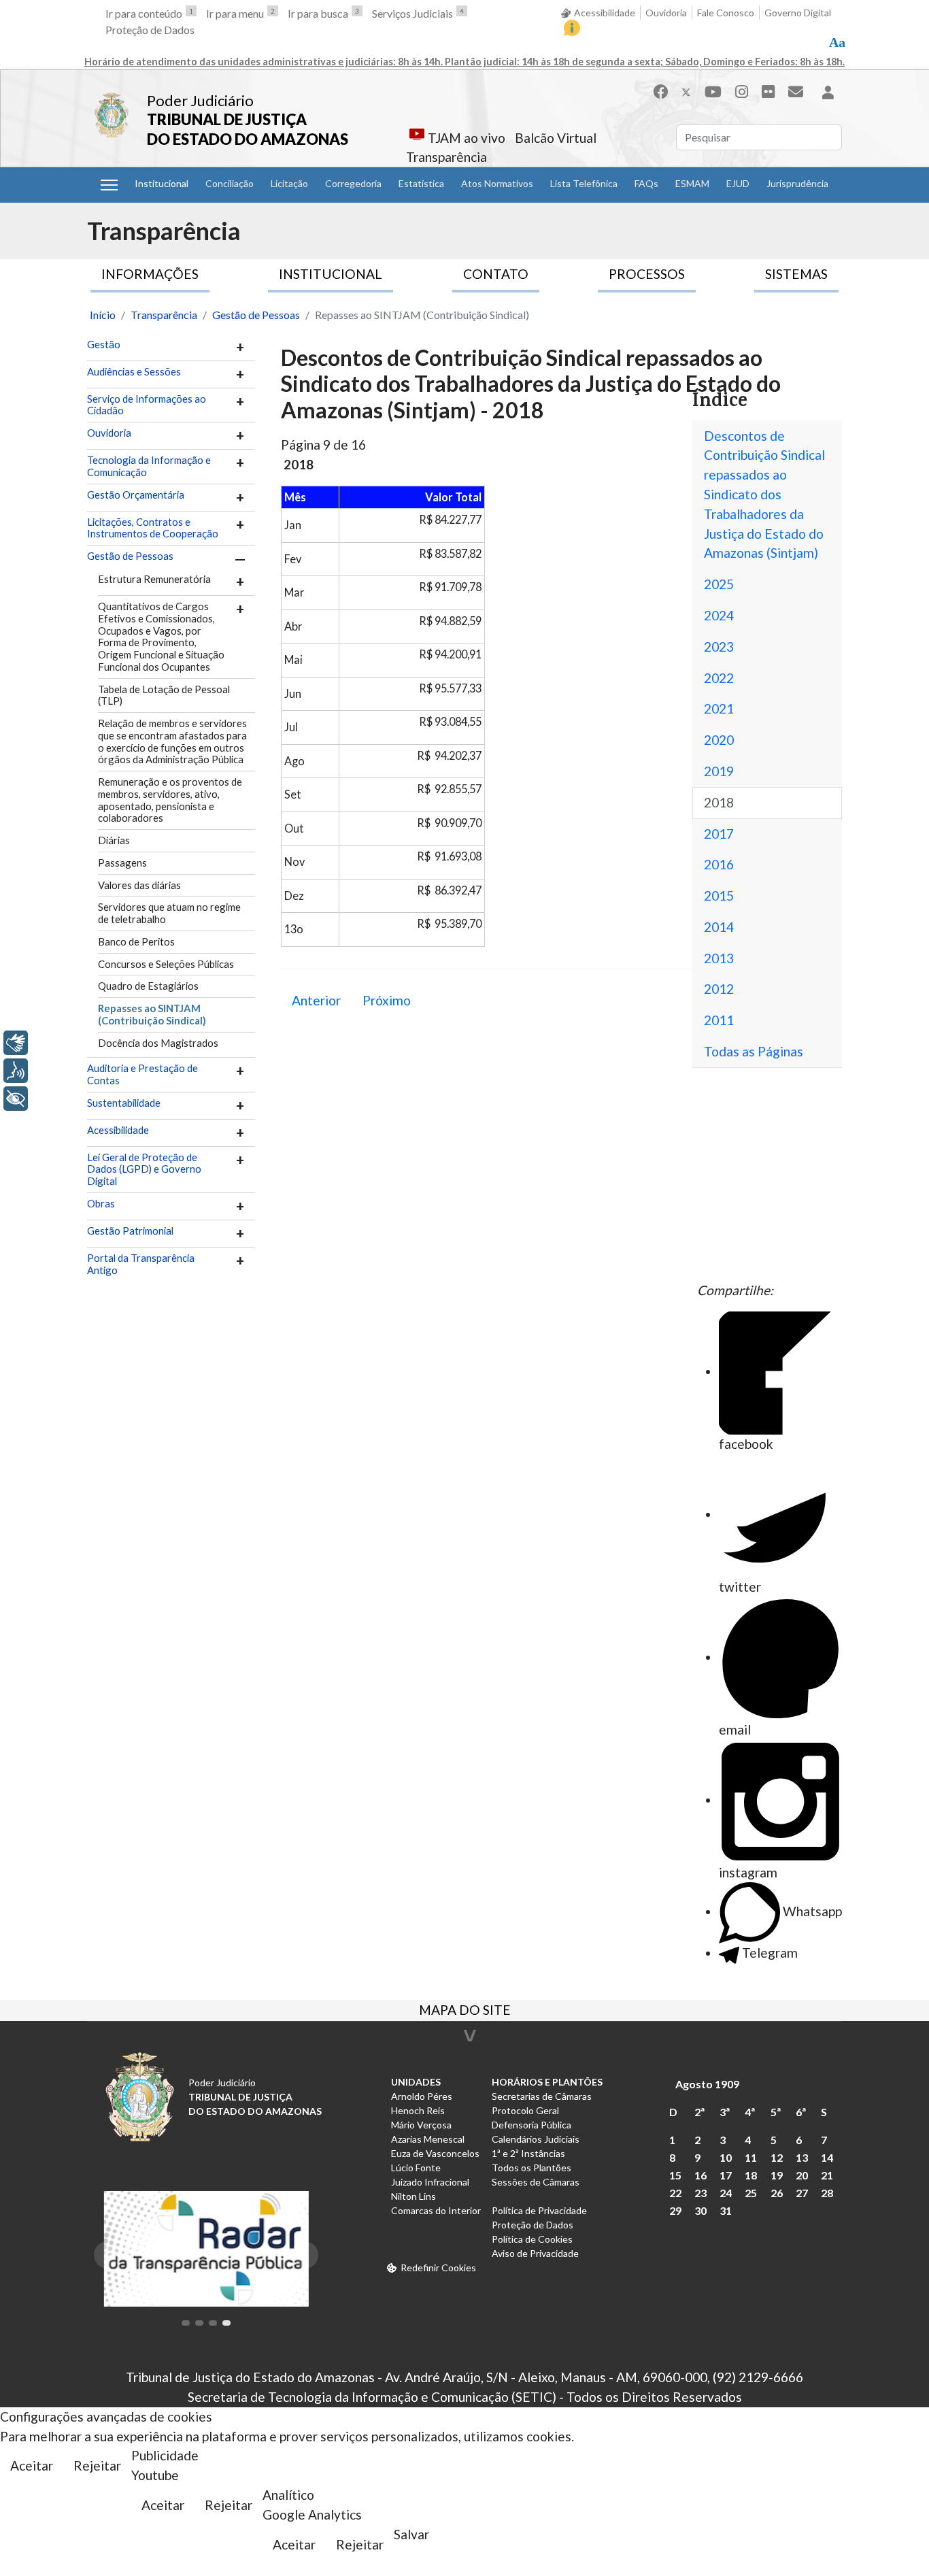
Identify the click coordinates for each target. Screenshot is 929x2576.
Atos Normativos (497, 183)
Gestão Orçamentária (136, 495)
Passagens (122, 863)
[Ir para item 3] (213, 2323)
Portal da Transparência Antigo (141, 1264)
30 (700, 2210)
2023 (719, 647)
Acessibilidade (605, 13)
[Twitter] (686, 91)
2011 (719, 1020)
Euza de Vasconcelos (435, 2153)
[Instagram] (742, 91)
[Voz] (16, 1071)
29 (675, 2210)
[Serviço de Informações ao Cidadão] (572, 28)
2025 (719, 584)
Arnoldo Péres (422, 2096)
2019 (719, 771)
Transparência (446, 157)
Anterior (316, 1000)
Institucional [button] (162, 183)
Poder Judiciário (200, 100)
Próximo (387, 1000)
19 (777, 2175)
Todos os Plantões (531, 2168)
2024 (719, 615)
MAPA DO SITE (465, 2011)
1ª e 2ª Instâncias (528, 2153)
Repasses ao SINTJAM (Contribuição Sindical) (152, 1014)
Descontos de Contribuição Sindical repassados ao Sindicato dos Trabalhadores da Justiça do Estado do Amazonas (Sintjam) (764, 495)
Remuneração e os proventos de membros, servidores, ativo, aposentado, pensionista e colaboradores (170, 800)
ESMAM (692, 183)
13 (802, 2157)
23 (700, 2193)
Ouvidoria (666, 13)
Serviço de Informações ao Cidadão (147, 405)
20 (802, 2175)
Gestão (104, 345)
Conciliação (230, 183)
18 (751, 2175)
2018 (719, 802)
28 (827, 2193)
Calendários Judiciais (536, 2139)
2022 (719, 678)
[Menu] (109, 185)
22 (675, 2193)
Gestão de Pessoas (130, 556)
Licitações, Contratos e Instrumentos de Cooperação (153, 528)
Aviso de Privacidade (535, 2253)
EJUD (738, 183)
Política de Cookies (532, 2239)
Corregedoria (353, 183)
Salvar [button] (411, 2534)
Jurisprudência (797, 183)
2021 (719, 708)
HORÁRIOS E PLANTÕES (547, 2082)
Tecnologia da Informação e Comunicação (149, 466)
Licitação (289, 183)
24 (726, 2193)
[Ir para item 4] (226, 2323)
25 (751, 2193)
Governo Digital (798, 13)
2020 (719, 740)
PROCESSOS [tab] (647, 274)
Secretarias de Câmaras (542, 2096)
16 (700, 2175)
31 (726, 2210)
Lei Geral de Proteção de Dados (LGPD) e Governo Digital (144, 1170)
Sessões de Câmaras (536, 2182)
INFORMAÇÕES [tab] (150, 274)
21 (827, 2175)
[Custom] (796, 91)
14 (827, 2157)
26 (777, 2193)
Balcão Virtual (556, 138)
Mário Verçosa (421, 2125)
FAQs (646, 183)
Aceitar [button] (32, 2465)
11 (751, 2157)
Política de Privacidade (539, 2210)
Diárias (114, 840)
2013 (719, 958)
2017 (719, 834)
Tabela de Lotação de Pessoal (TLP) (164, 695)
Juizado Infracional (430, 2182)
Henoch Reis (418, 2110)
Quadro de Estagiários (148, 986)
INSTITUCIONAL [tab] (331, 274)
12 (777, 2157)
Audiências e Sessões (134, 372)
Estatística (421, 183)
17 (726, 2175)
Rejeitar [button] (97, 2465)
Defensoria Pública (531, 2125)
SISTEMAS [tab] (796, 274)
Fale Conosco (726, 13)
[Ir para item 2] (199, 2323)
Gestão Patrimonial (130, 1231)
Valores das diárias (139, 885)
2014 (719, 927)
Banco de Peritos (136, 941)
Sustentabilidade (124, 1103)
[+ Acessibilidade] (16, 1099)
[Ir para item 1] (186, 2323)
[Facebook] (660, 91)
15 (675, 2175)
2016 (719, 864)
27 (802, 2193)
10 (726, 2157)
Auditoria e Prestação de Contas (142, 1074)
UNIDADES (416, 2082)
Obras (101, 1204)
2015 (719, 896)
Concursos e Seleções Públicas (166, 964)
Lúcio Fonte (416, 2168)
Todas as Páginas (754, 1051)
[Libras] (16, 1043)
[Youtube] (713, 91)
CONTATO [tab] (496, 274)
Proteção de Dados (150, 30)
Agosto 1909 (707, 2084)
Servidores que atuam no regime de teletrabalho (169, 913)
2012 (719, 989)
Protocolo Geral (525, 2110)
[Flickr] (768, 91)
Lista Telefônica (584, 183)
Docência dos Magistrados (158, 1043)
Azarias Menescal (428, 2139)
